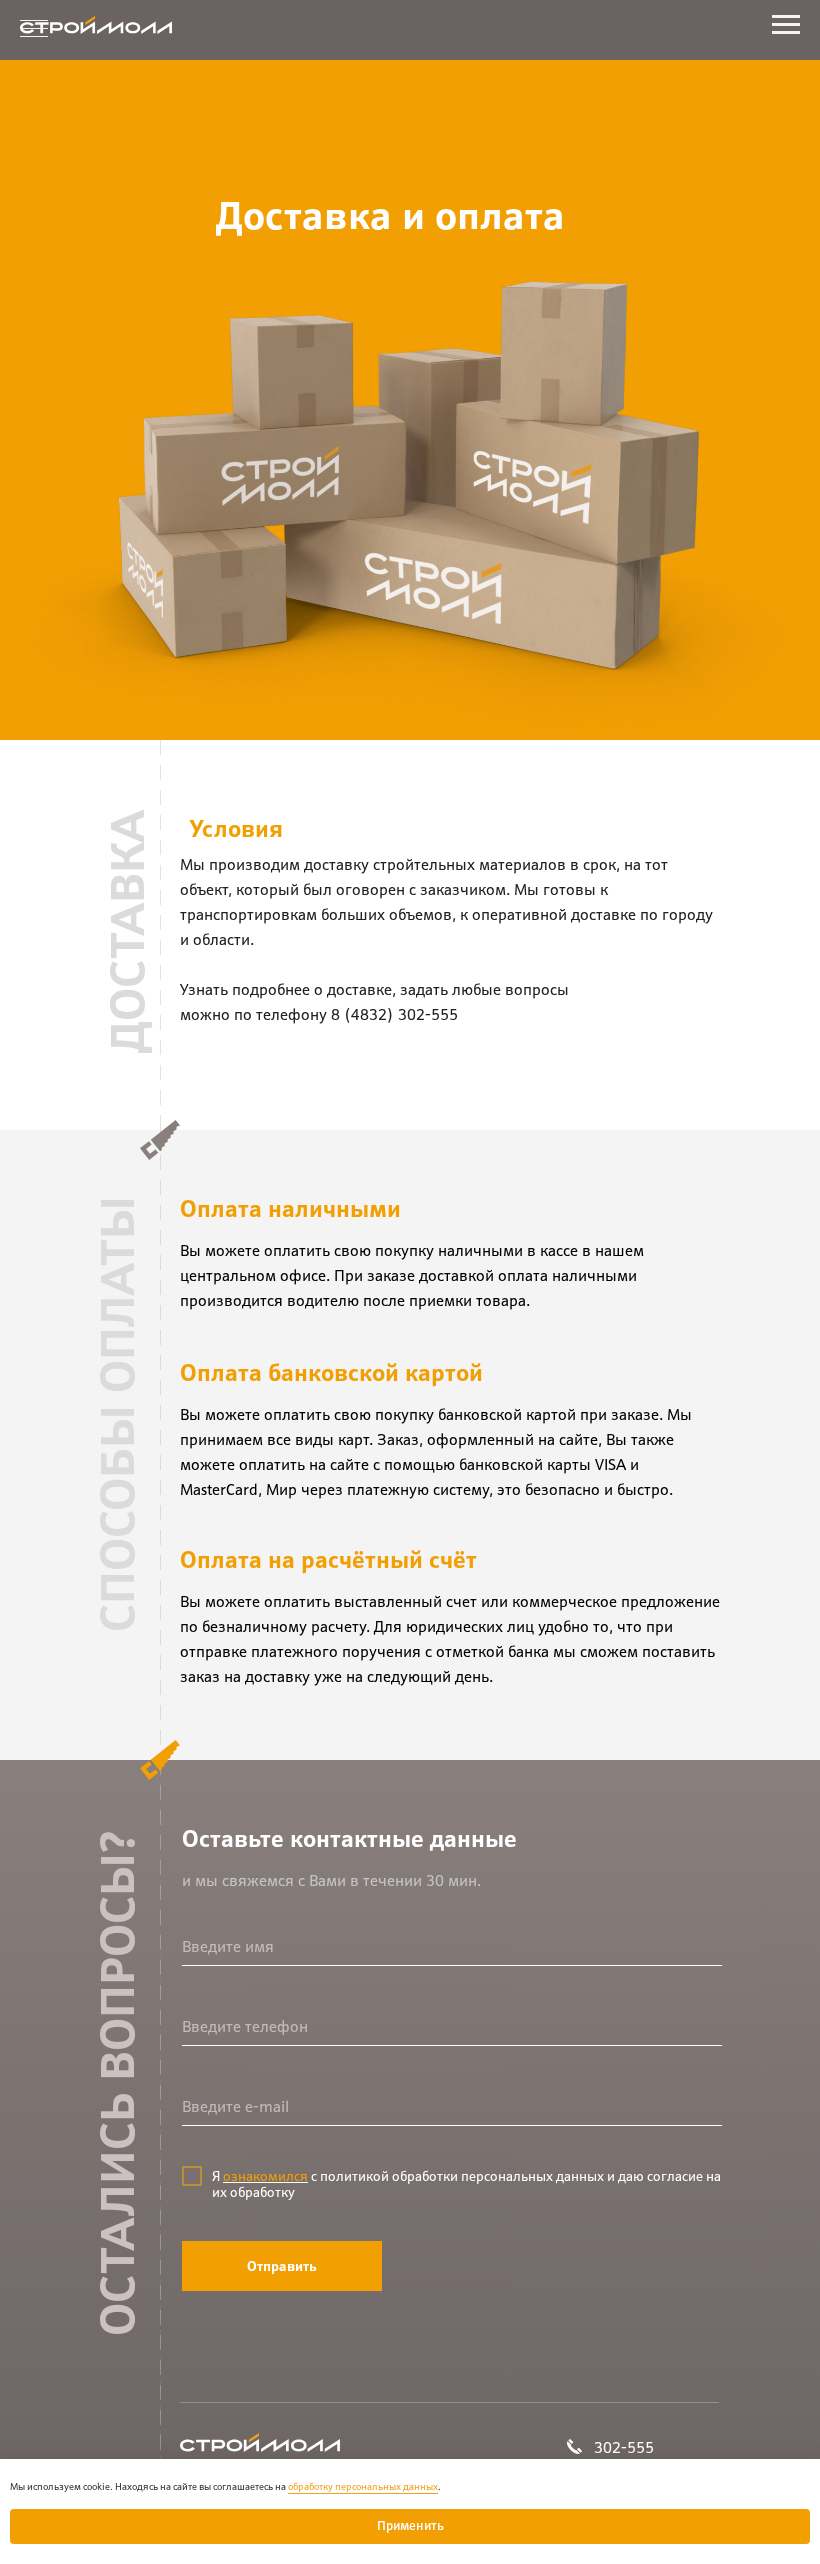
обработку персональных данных (363, 2486)
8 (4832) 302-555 (394, 1014)
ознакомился (265, 2176)
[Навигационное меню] (34, 30)
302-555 (624, 2447)
